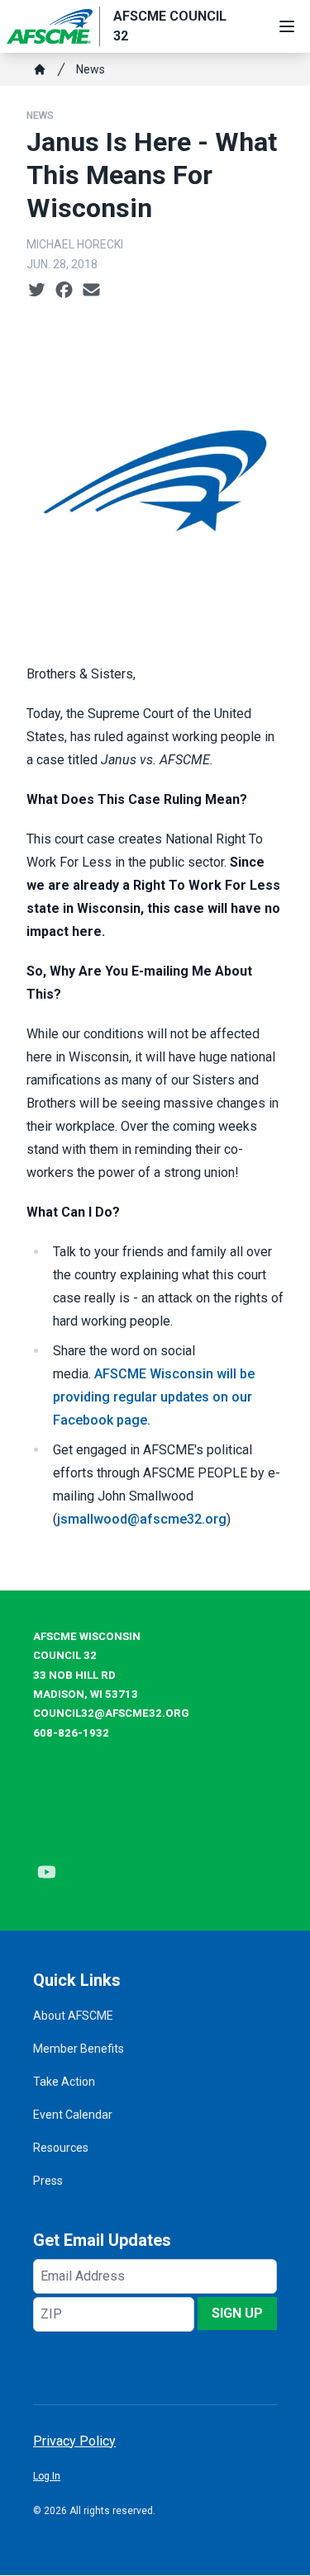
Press (48, 2181)
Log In (47, 2476)
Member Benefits (79, 2049)
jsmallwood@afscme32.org (142, 1519)
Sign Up (237, 2313)
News (91, 69)
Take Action (64, 2082)
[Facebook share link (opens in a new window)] (64, 291)
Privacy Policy (74, 2441)
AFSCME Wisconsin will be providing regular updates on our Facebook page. (154, 1397)
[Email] (91, 291)
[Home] (40, 69)
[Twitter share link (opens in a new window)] (37, 291)
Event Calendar (73, 2115)
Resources (61, 2148)
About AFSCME (73, 2016)
